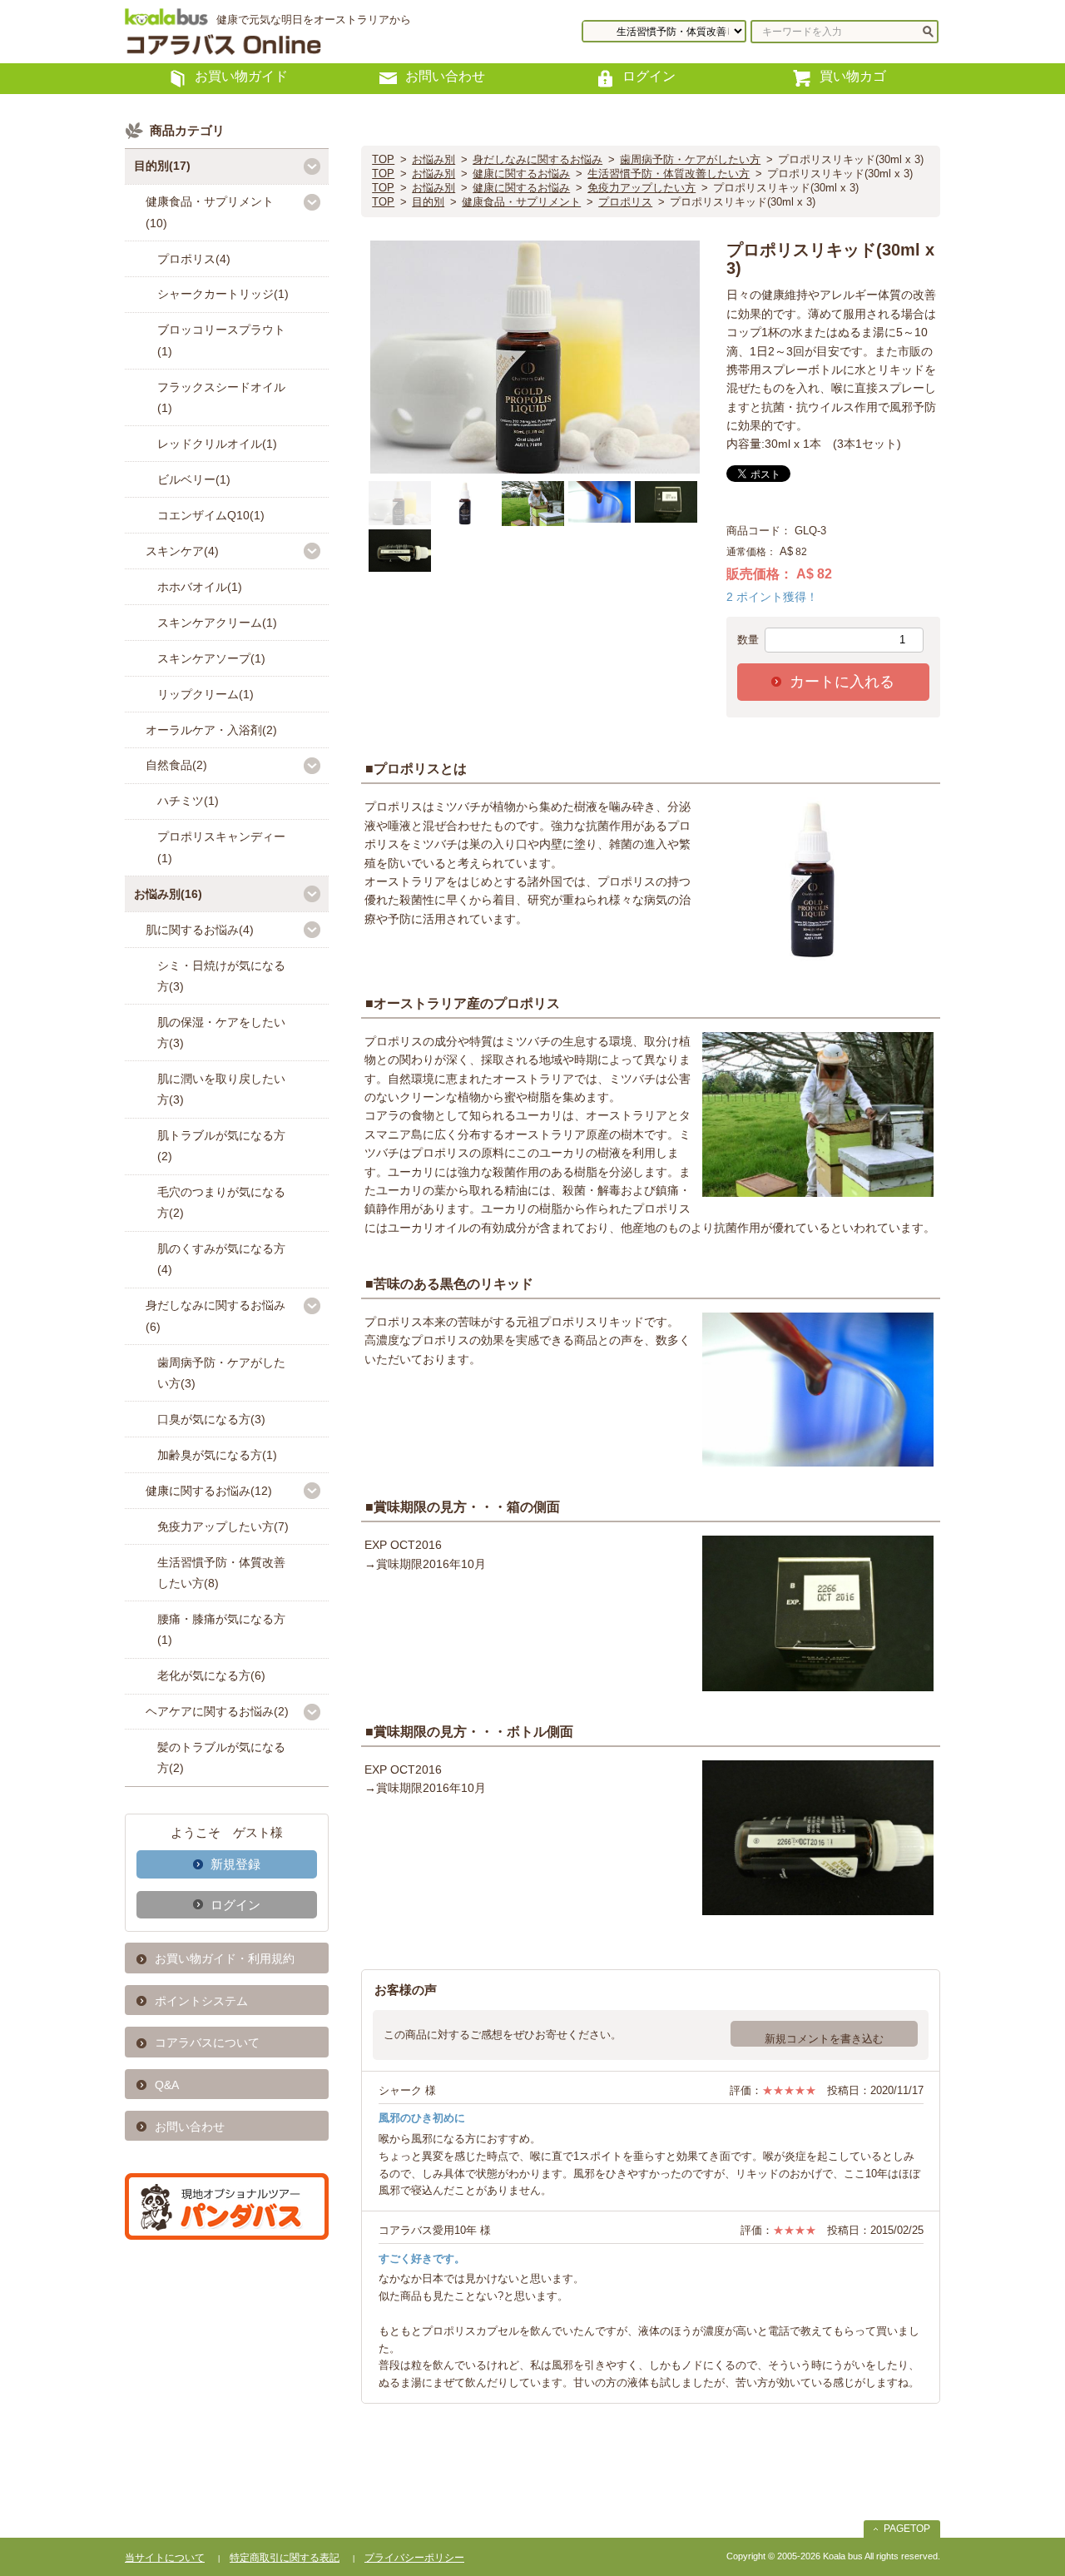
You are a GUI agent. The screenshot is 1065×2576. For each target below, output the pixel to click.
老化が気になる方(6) (211, 1675)
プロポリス (625, 202)
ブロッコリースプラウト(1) (221, 340)
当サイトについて (165, 2558)
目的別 (428, 202)
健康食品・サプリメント (521, 202)
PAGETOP (907, 2529)
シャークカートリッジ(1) (223, 294)
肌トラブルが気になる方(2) (221, 1146)
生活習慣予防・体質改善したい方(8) (221, 1573)
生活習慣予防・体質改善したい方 (669, 174)
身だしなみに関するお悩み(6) (215, 1315)
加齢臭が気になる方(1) (217, 1455)
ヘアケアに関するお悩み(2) (217, 1711)
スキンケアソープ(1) (211, 658)
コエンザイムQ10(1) (211, 515)
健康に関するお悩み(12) (209, 1491)
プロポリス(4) (194, 259)
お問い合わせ (190, 2127)
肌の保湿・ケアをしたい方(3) (221, 1032)
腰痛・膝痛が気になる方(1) (221, 1629)
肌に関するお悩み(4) (200, 930)
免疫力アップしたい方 (641, 188)
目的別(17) (162, 166)
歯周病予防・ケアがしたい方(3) (221, 1373)
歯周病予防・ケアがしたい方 (690, 159)
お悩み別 (433, 159)
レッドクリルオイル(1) (217, 444)
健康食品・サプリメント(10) (210, 212)
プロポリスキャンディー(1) (221, 847)
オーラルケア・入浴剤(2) (211, 730)
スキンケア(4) (182, 551)
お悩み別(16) (168, 894)
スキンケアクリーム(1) (217, 623)
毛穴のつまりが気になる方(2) (221, 1202)
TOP (383, 159)
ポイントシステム (201, 2001)
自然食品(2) (176, 765)
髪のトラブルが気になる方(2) (221, 1757)
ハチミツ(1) (188, 801)
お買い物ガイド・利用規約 (225, 1958)
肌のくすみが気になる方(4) (221, 1259)
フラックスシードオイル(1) (221, 397)
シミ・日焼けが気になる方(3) (221, 976)
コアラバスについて (207, 2042)
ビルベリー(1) (194, 479)
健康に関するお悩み (521, 174)
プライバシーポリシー (414, 2558)
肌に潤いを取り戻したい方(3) (221, 1089)
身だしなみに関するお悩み (537, 159)
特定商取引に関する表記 (285, 2558)
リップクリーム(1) (206, 694)
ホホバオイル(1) (200, 587)
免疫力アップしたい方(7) (223, 1526)
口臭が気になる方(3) (211, 1419)
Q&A (167, 2085)
